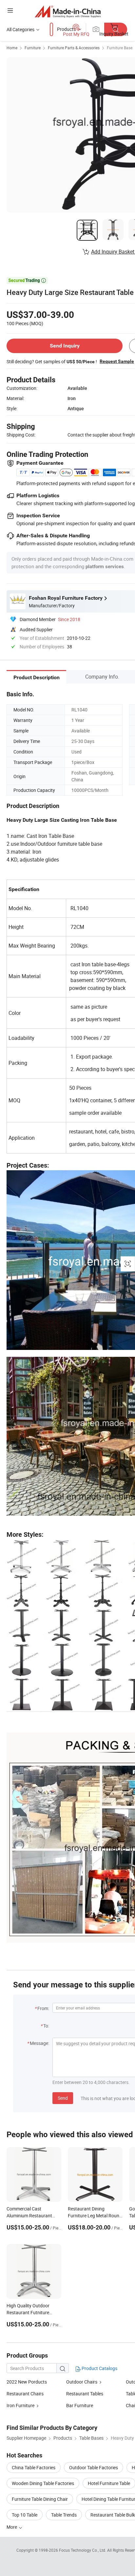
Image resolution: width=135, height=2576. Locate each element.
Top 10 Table (25, 2515)
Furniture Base (120, 48)
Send (63, 2098)
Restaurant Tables (85, 2394)
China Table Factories (34, 2467)
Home (12, 48)
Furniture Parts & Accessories (74, 48)
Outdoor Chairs (82, 2382)
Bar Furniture (80, 2405)
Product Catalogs (99, 2368)
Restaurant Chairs (25, 2394)
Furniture (33, 48)
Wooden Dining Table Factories (43, 2483)
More (12, 2527)
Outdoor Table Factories (94, 2467)
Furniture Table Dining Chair (40, 2499)
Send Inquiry (65, 346)
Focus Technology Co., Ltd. (83, 2550)
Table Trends (64, 2515)
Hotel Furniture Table (109, 2483)
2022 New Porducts (27, 2382)
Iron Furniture (20, 2405)
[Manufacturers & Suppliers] (68, 11)
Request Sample (117, 361)
